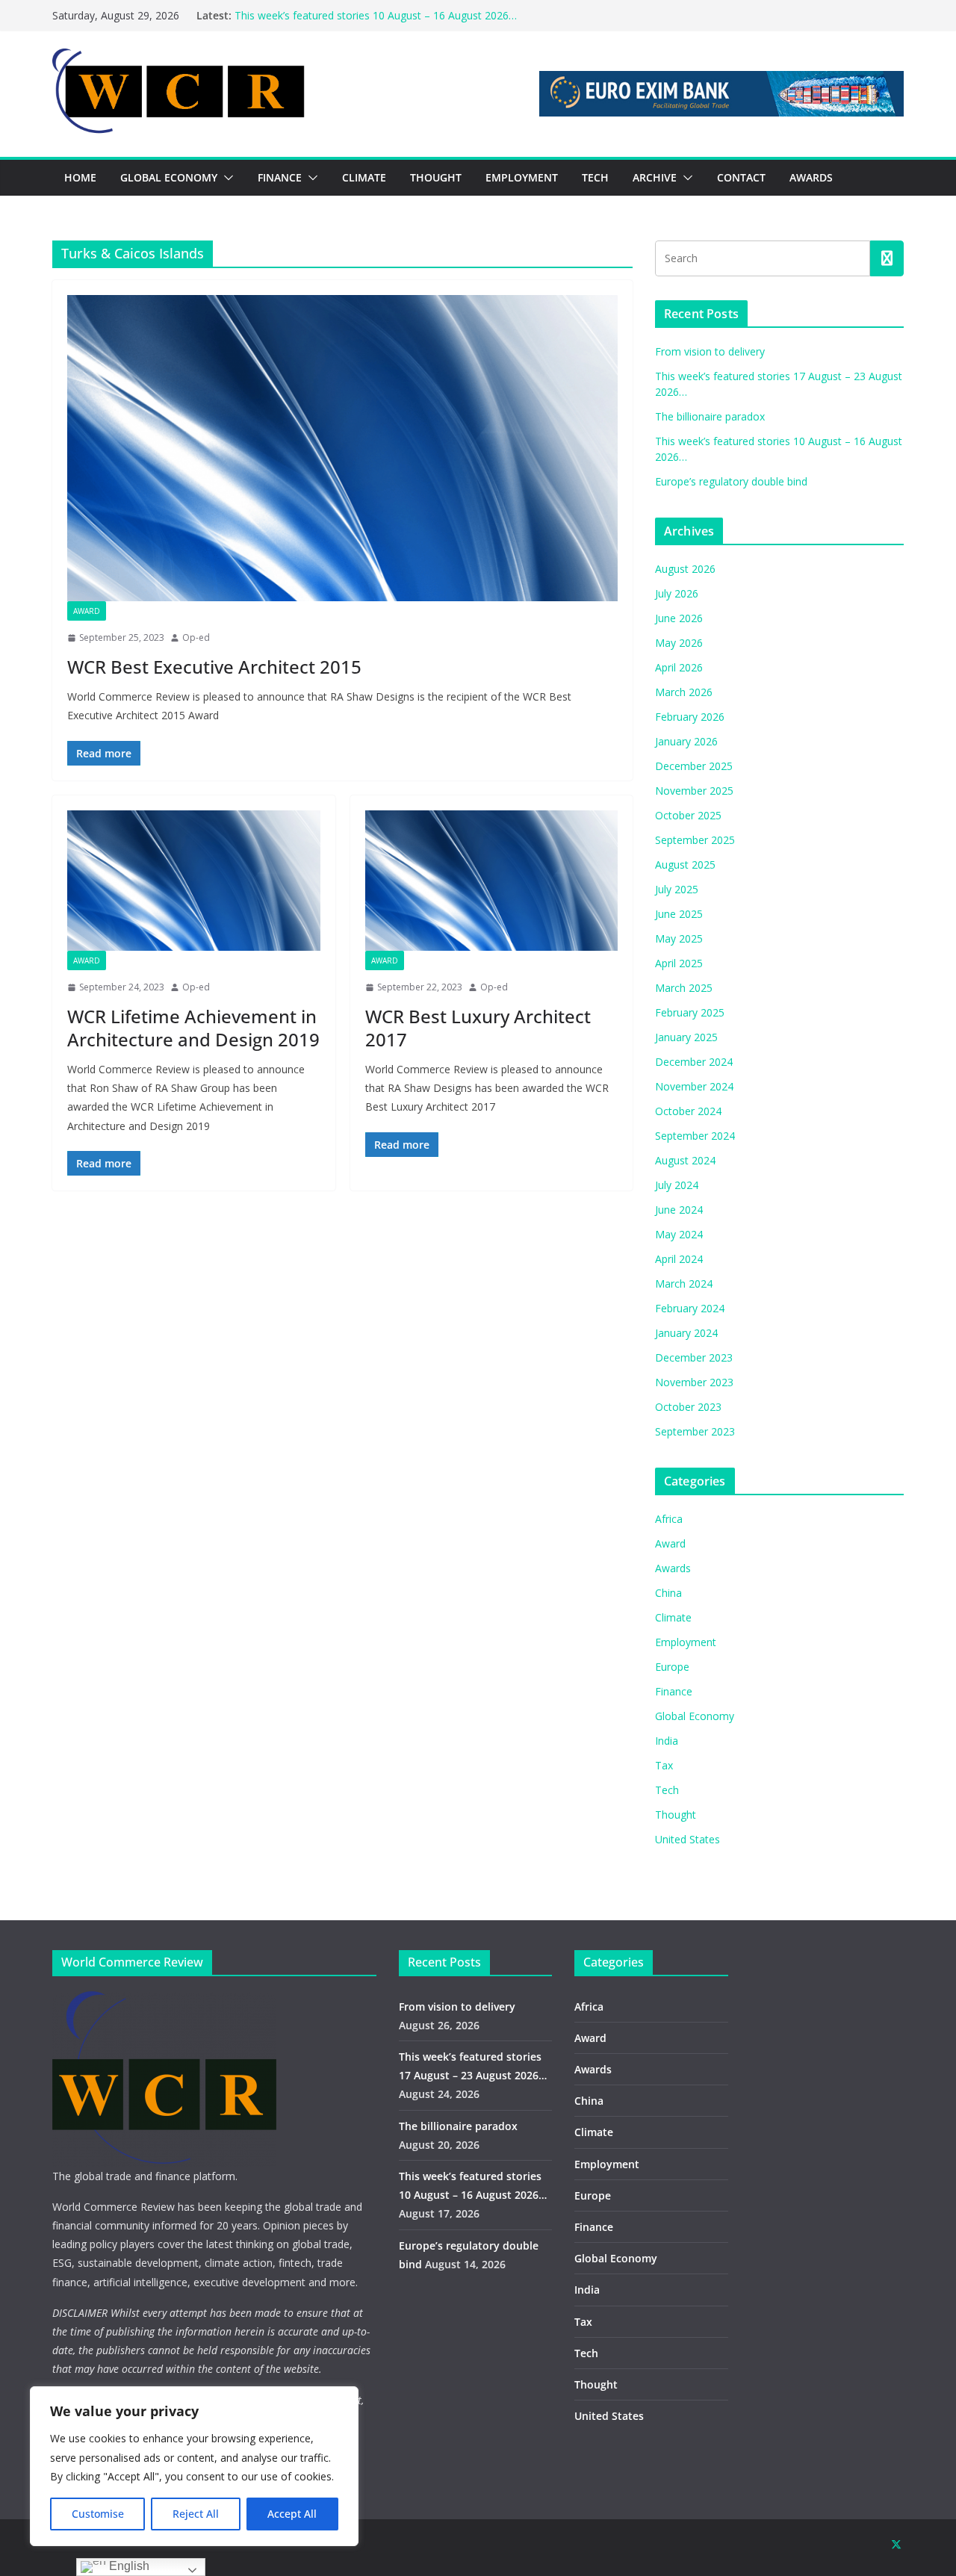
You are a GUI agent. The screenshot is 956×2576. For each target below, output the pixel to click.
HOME (80, 177)
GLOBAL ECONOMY (169, 177)
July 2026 (677, 593)
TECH (595, 177)
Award (87, 611)
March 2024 (684, 1284)
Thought (676, 1815)
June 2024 (679, 1210)
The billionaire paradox (710, 416)
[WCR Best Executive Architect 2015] (342, 448)
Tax (664, 1765)
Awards (673, 1568)
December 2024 (694, 1062)
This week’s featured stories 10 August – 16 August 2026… (376, 15)
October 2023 (688, 1407)
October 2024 (688, 1111)
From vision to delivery (710, 351)
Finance (674, 1691)
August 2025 (685, 865)
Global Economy (695, 1716)
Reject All (196, 2514)
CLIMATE (364, 177)
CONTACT (741, 177)
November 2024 (694, 1086)
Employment (686, 1642)
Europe (672, 1667)
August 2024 (685, 1160)
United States (687, 1839)
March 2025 (684, 988)
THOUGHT (436, 177)
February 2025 (690, 1012)
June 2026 (679, 618)
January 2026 (686, 741)
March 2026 (684, 692)
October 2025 (688, 815)
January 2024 (686, 1333)
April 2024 (679, 1259)
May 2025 (679, 938)
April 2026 (679, 667)
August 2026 (685, 569)
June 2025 (679, 914)
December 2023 (694, 1357)
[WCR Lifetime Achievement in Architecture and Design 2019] (194, 881)
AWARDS (811, 177)
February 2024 (690, 1308)
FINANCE (280, 177)
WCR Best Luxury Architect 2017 (478, 1028)
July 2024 (677, 1185)
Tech (667, 1790)
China (668, 1593)
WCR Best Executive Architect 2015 (214, 667)
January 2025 (686, 1037)
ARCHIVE (655, 177)
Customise (98, 2514)
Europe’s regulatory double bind (731, 481)
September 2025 (695, 840)
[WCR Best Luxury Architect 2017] (492, 881)
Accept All (292, 2514)
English (128, 2566)
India (667, 1741)
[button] (226, 178)
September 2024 (695, 1136)
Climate (673, 1617)
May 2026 (679, 643)
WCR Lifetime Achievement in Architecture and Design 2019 (193, 1028)
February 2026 (690, 717)
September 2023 (695, 1431)
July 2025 (677, 889)
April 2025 (679, 963)
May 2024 (679, 1234)
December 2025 (694, 766)
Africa (669, 1519)
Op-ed (196, 637)
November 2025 (694, 791)
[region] (194, 2466)
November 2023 (694, 1382)
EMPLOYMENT (522, 177)
